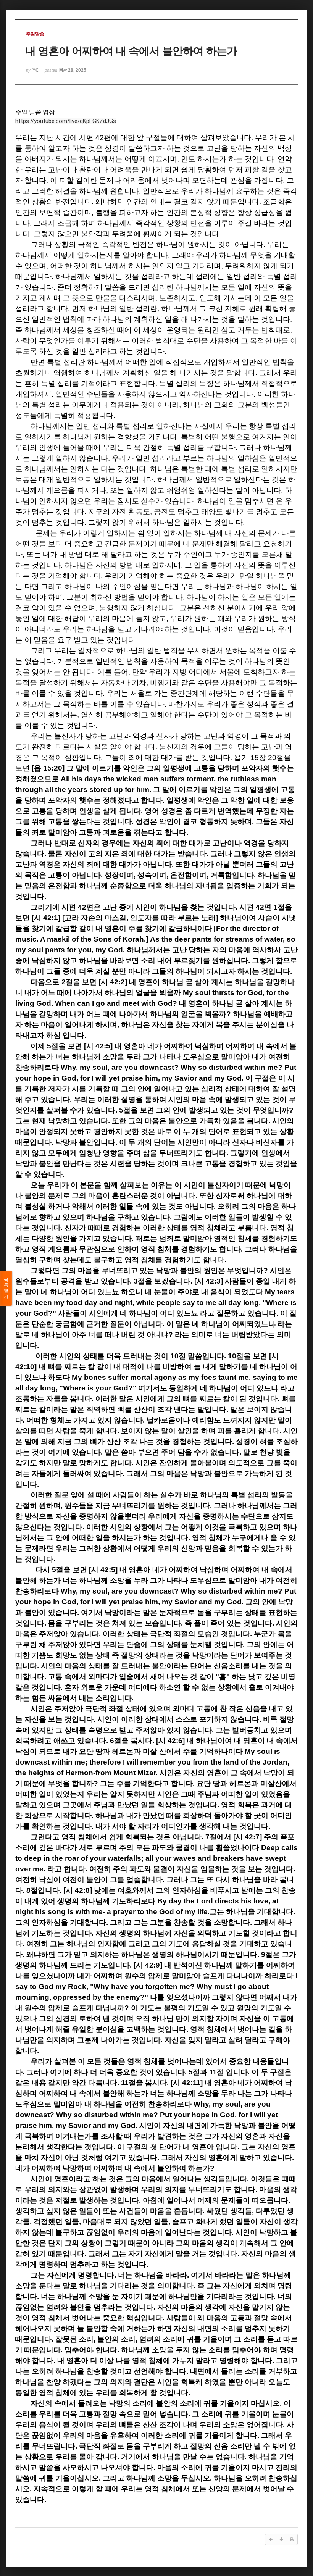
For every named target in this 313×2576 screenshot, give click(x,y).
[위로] (271, 2539)
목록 (6, 1288)
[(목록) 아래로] (281, 2539)
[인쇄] (292, 2539)
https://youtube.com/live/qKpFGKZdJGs (66, 121)
